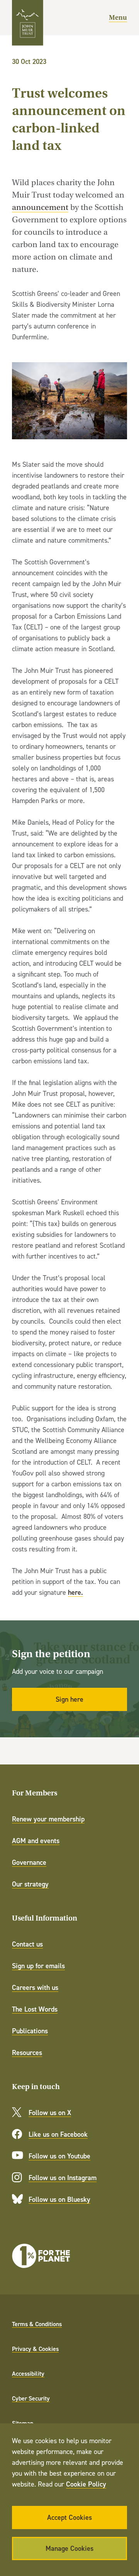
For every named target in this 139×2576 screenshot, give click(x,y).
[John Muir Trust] (28, 23)
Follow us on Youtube (59, 2156)
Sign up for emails (38, 1966)
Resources (27, 2052)
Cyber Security (31, 2398)
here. (75, 1592)
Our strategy (30, 1884)
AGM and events (36, 1841)
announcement (40, 207)
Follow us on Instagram (63, 2178)
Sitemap (23, 2423)
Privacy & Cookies (35, 2349)
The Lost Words (35, 2009)
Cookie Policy (86, 2484)
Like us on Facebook (58, 2134)
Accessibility (28, 2373)
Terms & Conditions (37, 2324)
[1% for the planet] (41, 2256)
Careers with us (35, 1987)
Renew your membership (48, 1819)
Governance (29, 1862)
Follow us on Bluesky (59, 2199)
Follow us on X (50, 2113)
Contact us (27, 1944)
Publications (30, 2031)
